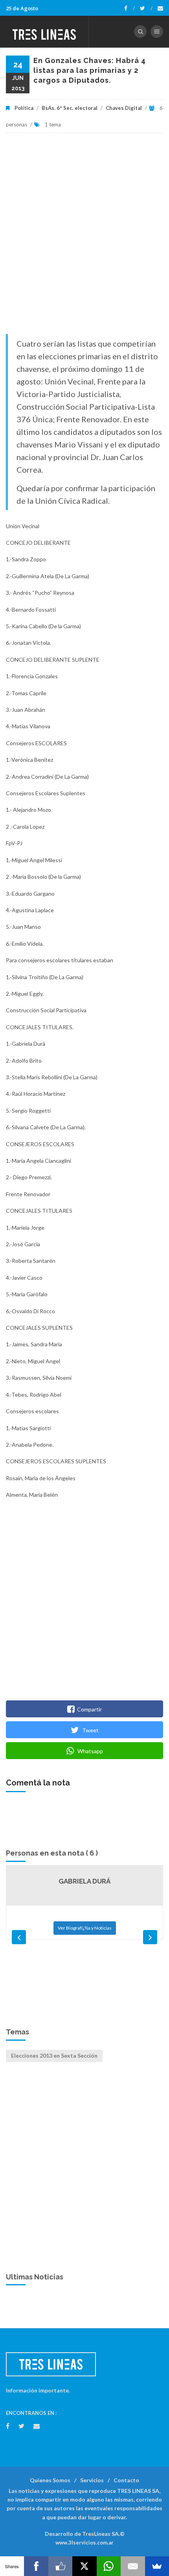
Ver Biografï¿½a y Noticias (85, 1928)
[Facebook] (130, 8)
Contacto (126, 2480)
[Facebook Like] (60, 2566)
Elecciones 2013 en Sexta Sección (54, 2055)
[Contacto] (160, 8)
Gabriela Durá (84, 1881)
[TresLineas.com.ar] (44, 32)
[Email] (133, 2566)
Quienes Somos (50, 2480)
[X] (84, 2566)
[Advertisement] (84, 238)
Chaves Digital (124, 108)
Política (24, 108)
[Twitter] (146, 8)
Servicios (92, 2480)
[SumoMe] (157, 2566)
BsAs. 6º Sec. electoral (70, 108)
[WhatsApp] (109, 2566)
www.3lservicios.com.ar (84, 2543)
